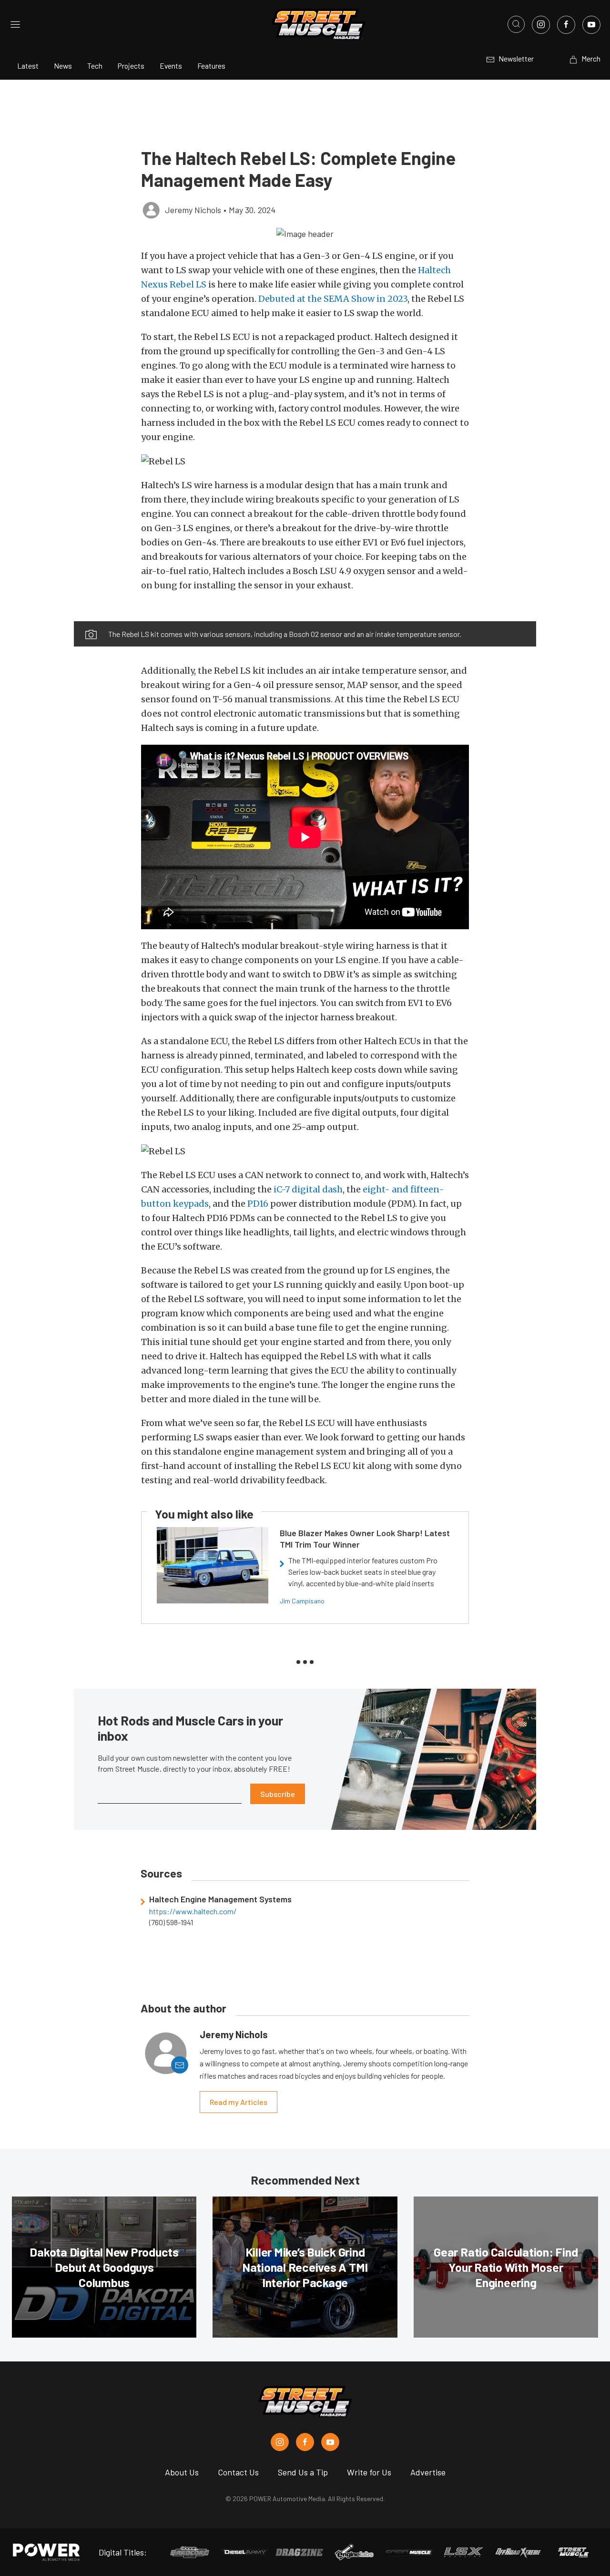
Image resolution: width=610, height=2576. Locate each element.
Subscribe (278, 1794)
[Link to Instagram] (541, 25)
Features (211, 66)
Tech (95, 66)
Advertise (428, 2472)
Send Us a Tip (303, 2472)
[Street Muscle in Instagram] (280, 2442)
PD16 (258, 1204)
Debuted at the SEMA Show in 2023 (333, 299)
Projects (131, 66)
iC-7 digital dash (308, 1189)
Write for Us (369, 2472)
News (63, 66)
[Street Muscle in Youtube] (330, 2442)
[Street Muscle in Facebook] (305, 2442)
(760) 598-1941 (171, 1922)
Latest (28, 66)
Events (171, 66)
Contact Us (238, 2472)
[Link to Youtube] (591, 25)
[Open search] (516, 24)
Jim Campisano (302, 1601)
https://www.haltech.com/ (193, 1911)
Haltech (434, 270)
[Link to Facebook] (566, 25)
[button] (305, 233)
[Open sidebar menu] (15, 24)
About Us (182, 2472)
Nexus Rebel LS (174, 284)
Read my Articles (239, 2102)
